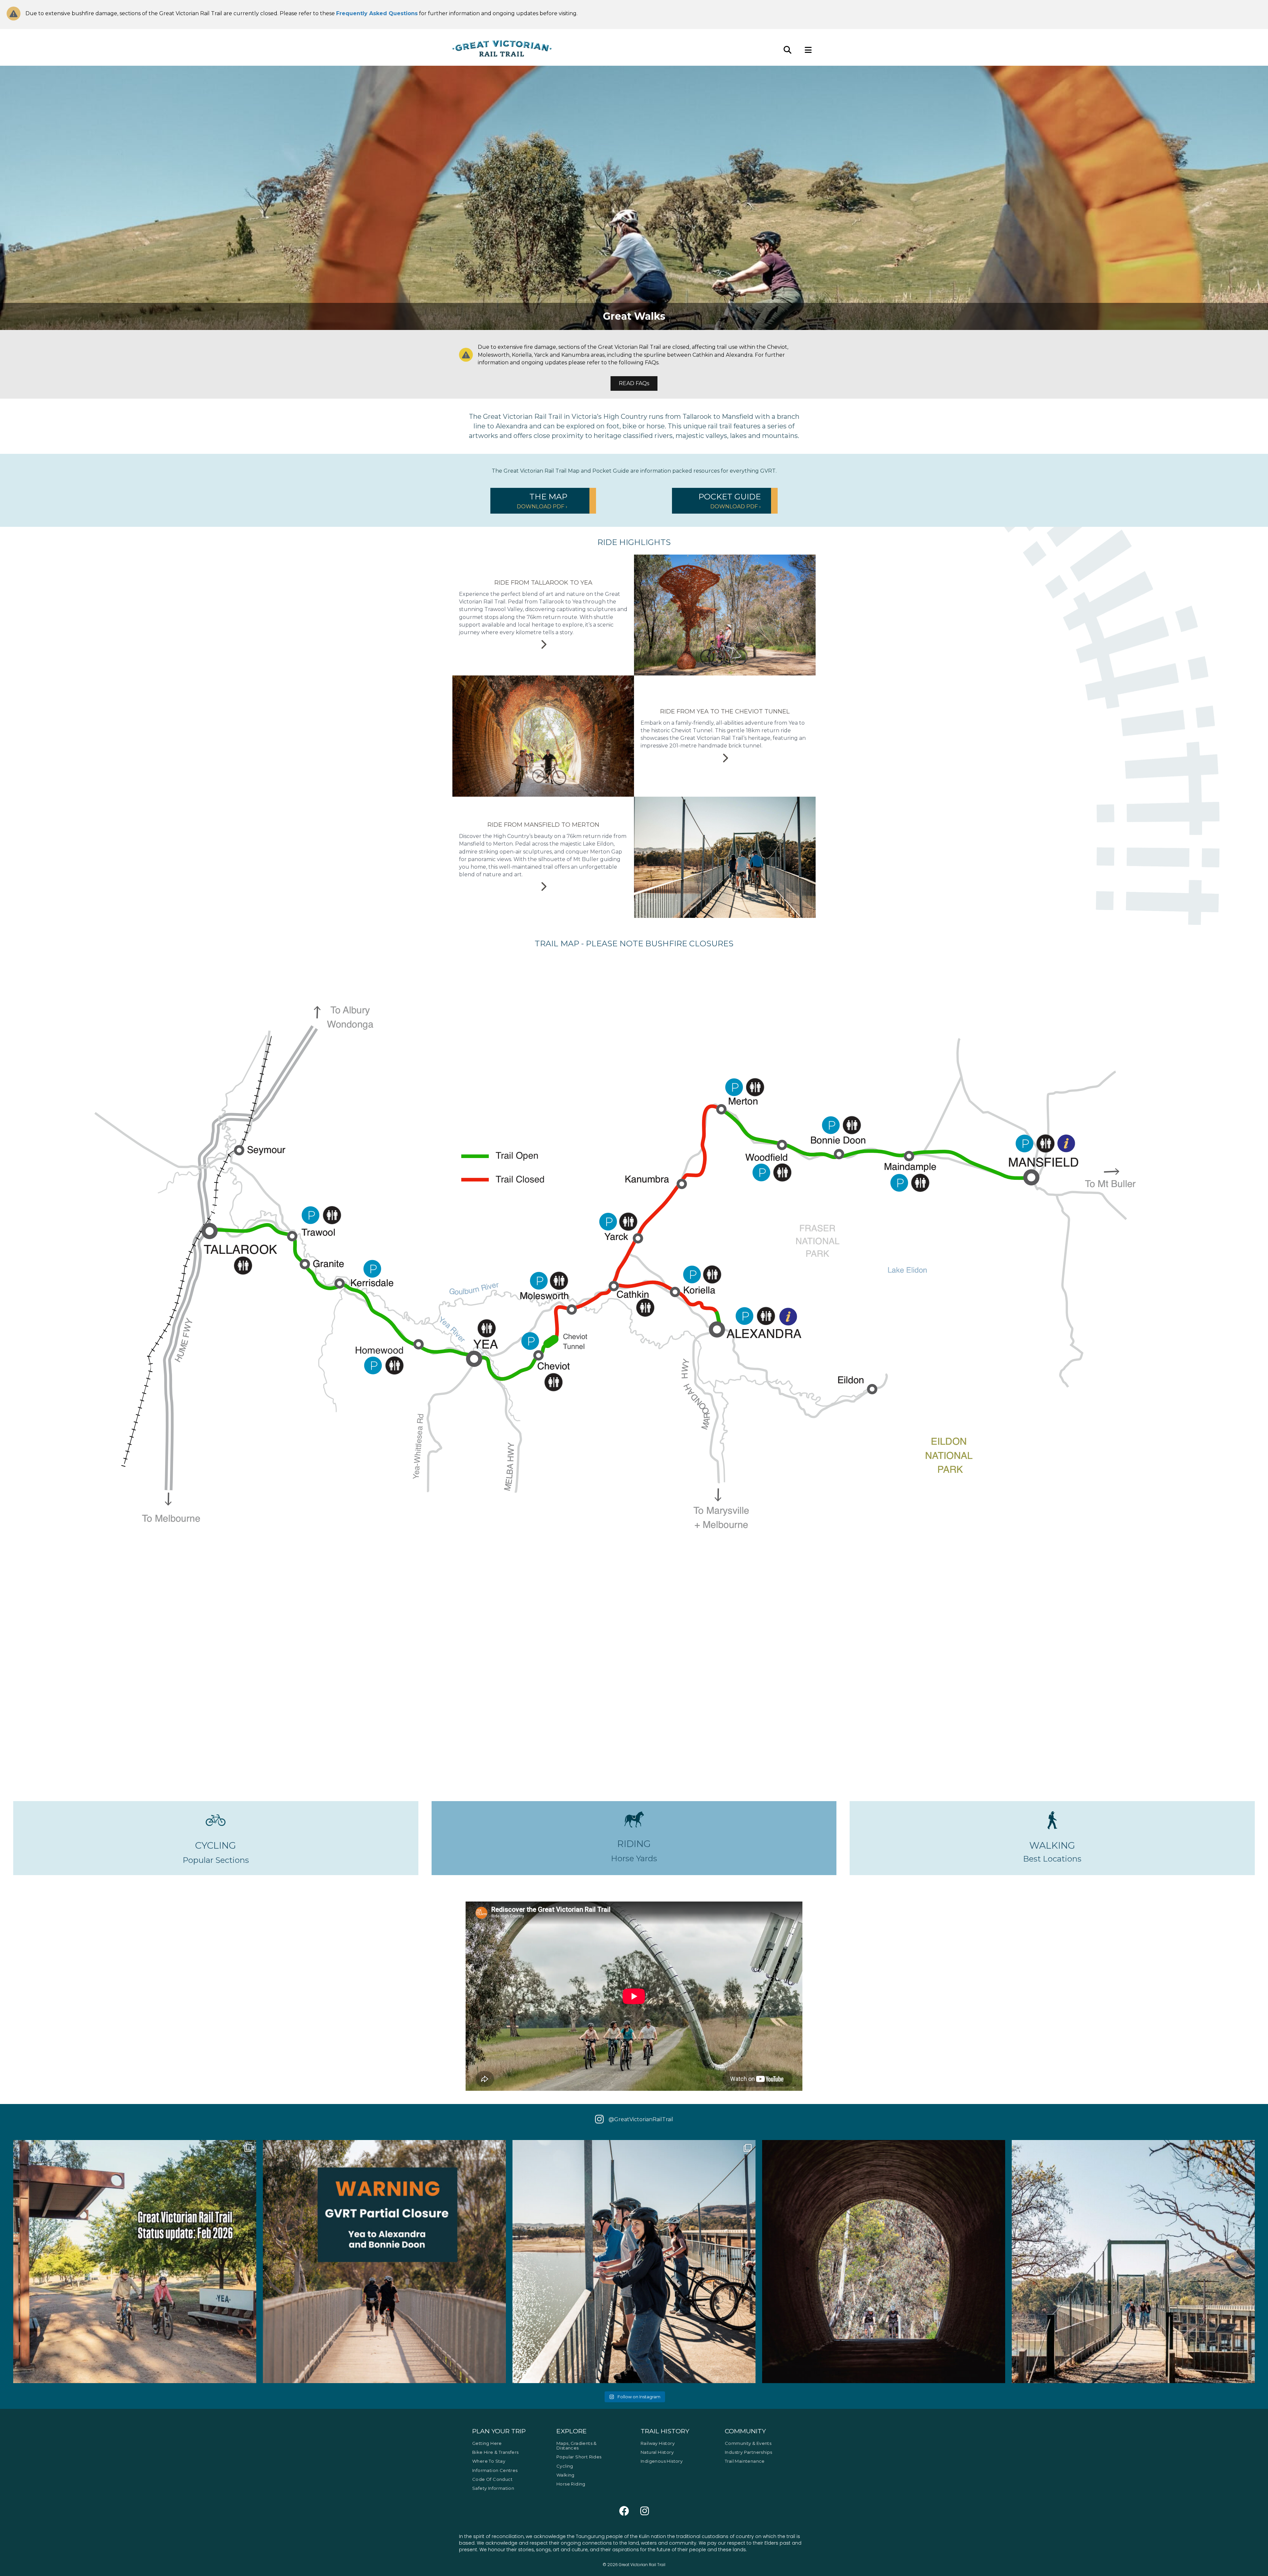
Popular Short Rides (579, 2457)
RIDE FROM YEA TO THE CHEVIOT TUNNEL (725, 711)
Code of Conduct (492, 2479)
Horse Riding (571, 2484)
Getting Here (487, 2443)
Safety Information (493, 2488)
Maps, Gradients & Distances (577, 2446)
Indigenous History (662, 2461)
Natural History (657, 2452)
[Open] (135, 2262)
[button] (543, 501)
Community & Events (748, 2443)
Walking (565, 2475)
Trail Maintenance (745, 2461)
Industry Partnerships (748, 2452)
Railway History (658, 2443)
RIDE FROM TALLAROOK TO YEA (543, 583)
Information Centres (495, 2470)
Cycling (565, 2466)
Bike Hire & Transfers (495, 2452)
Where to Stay (489, 2461)
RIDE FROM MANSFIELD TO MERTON (543, 825)
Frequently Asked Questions (377, 13)
